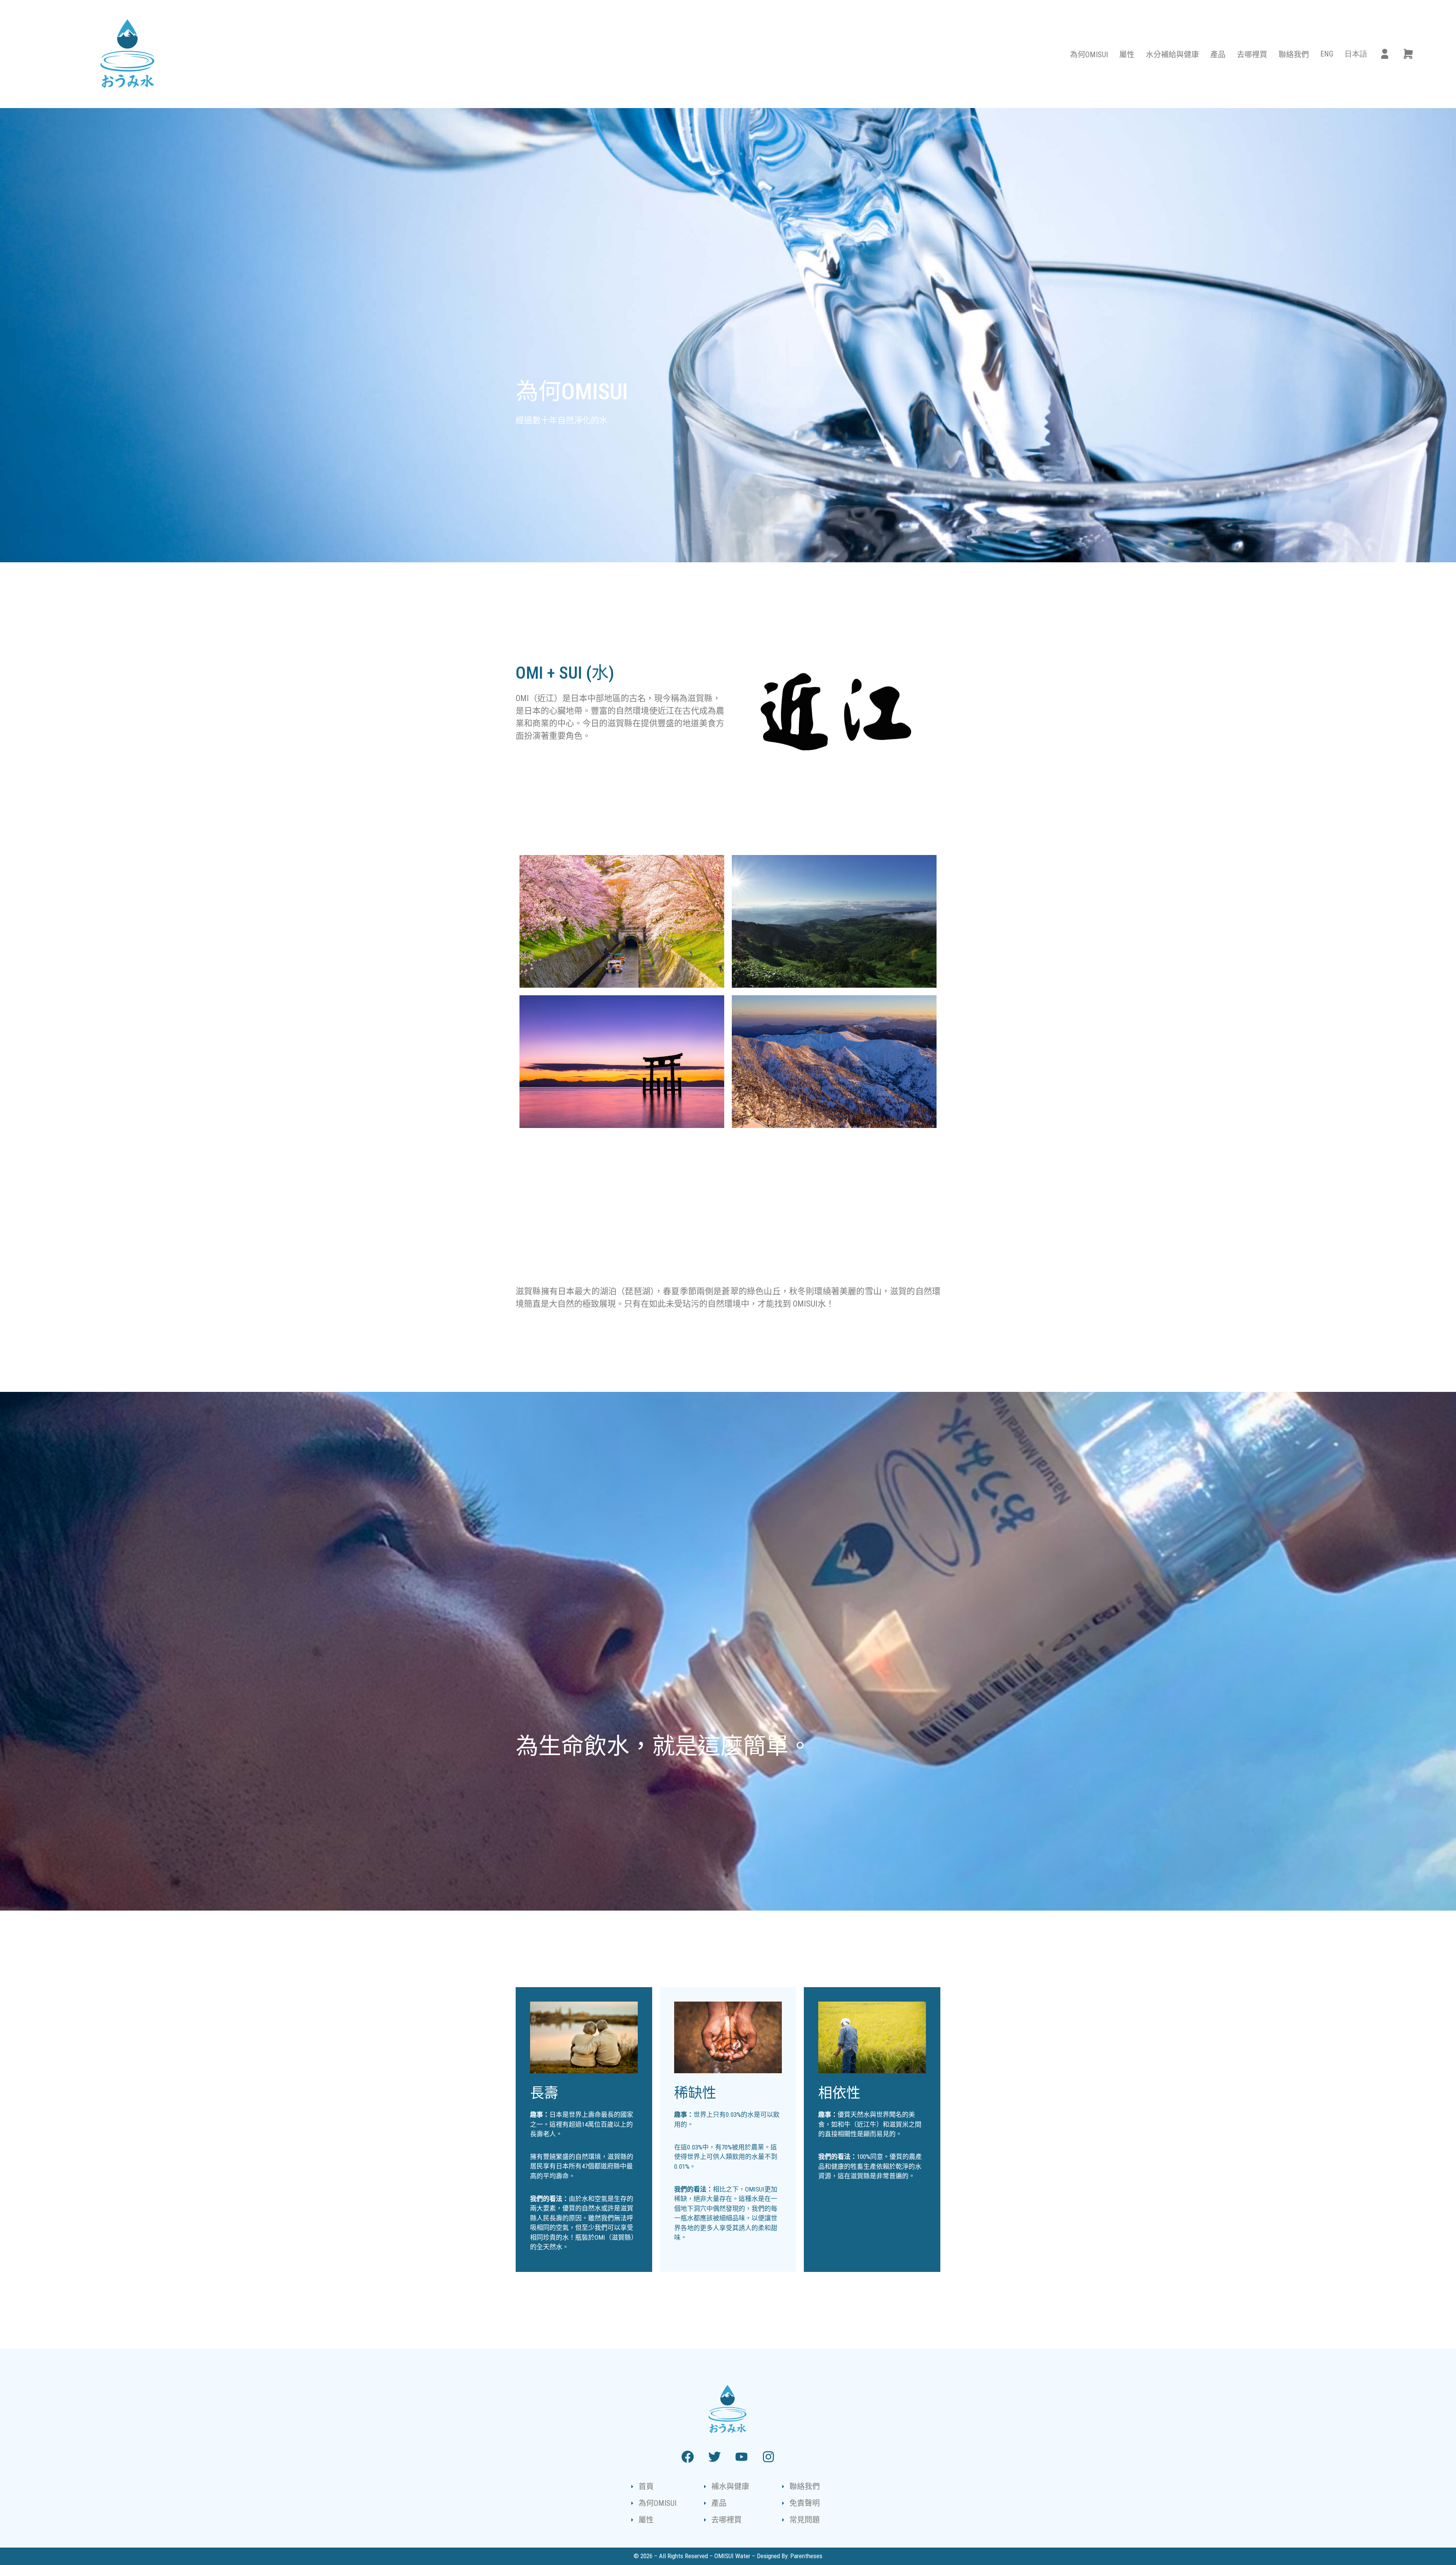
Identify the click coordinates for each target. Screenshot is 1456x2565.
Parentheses (806, 2556)
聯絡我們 (1294, 55)
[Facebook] (688, 2457)
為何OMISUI (1089, 55)
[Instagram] (769, 2457)
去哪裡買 (1252, 55)
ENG (1327, 54)
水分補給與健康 (1172, 55)
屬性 (1127, 55)
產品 (1218, 55)
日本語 (1356, 54)
